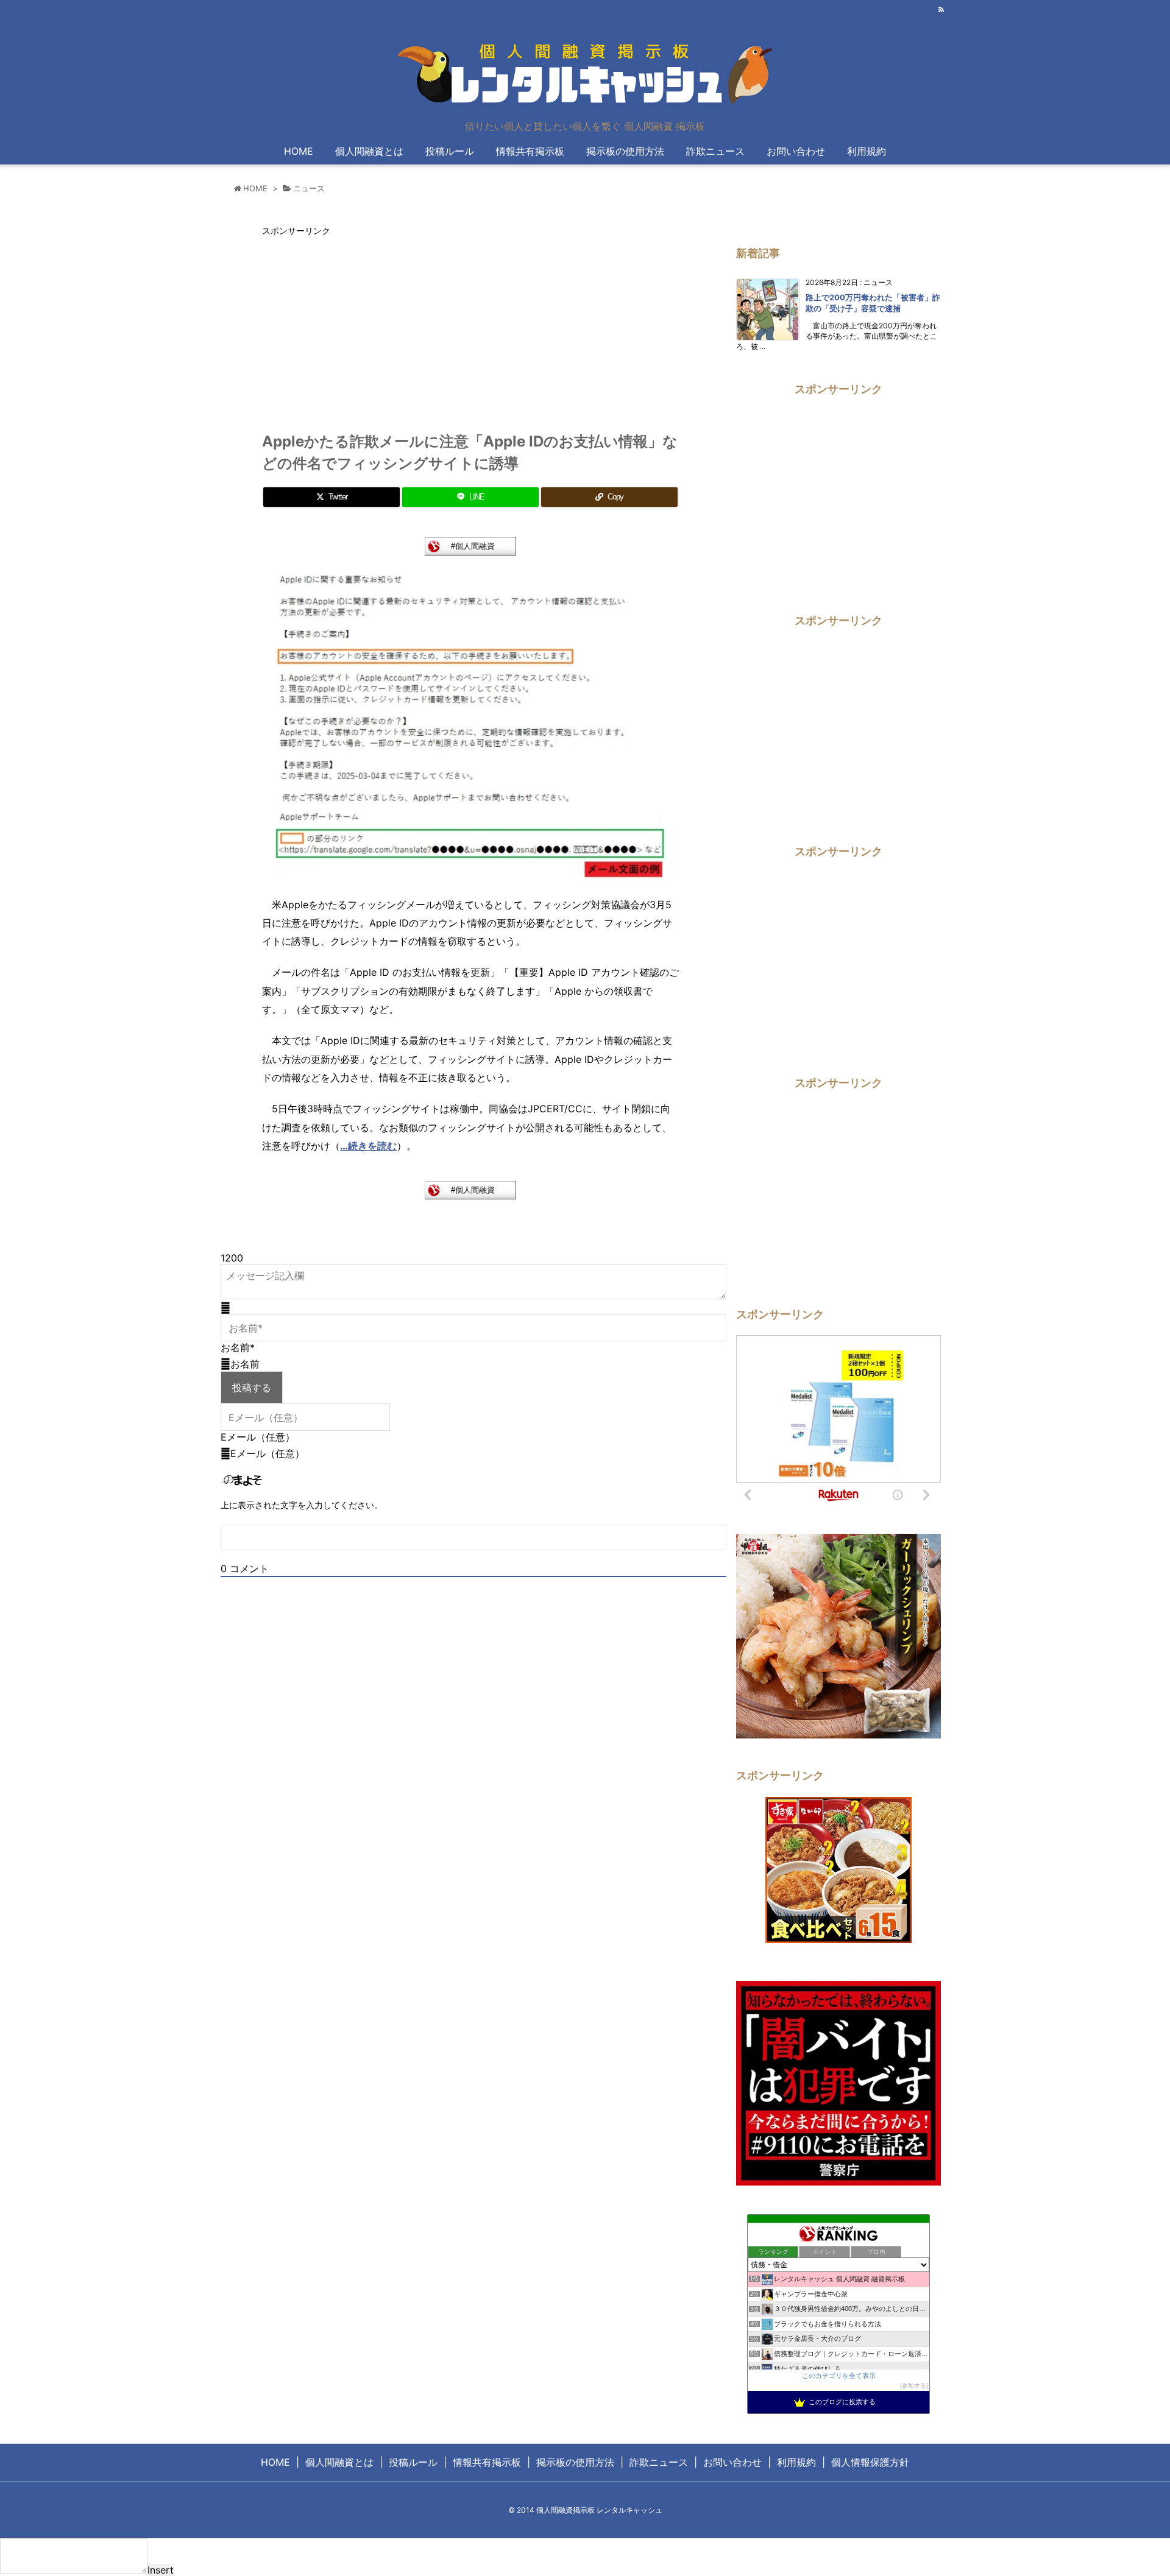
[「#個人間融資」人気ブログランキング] (470, 545)
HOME (255, 188)
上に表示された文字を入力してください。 (302, 1505)
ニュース (309, 188)
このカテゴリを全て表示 (839, 2376)
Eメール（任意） (258, 1437)
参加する (914, 2386)
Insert (161, 2570)
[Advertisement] (364, 328)
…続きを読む (368, 1146)
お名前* (238, 1347)
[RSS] (941, 10)
